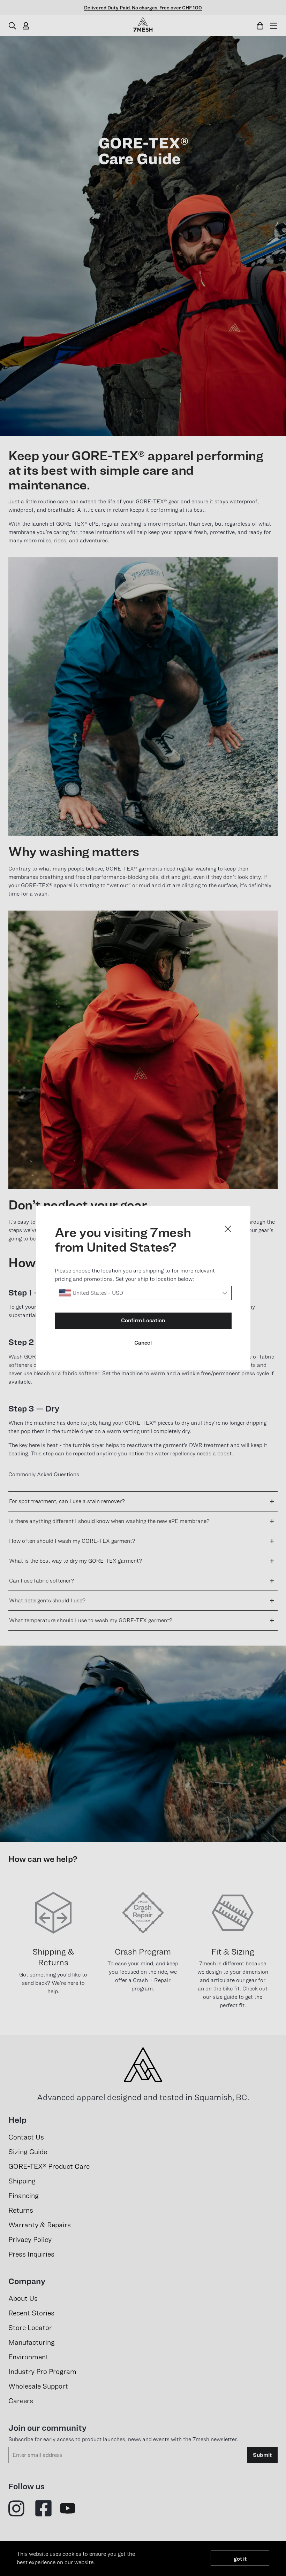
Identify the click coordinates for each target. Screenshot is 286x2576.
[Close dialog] (228, 1229)
